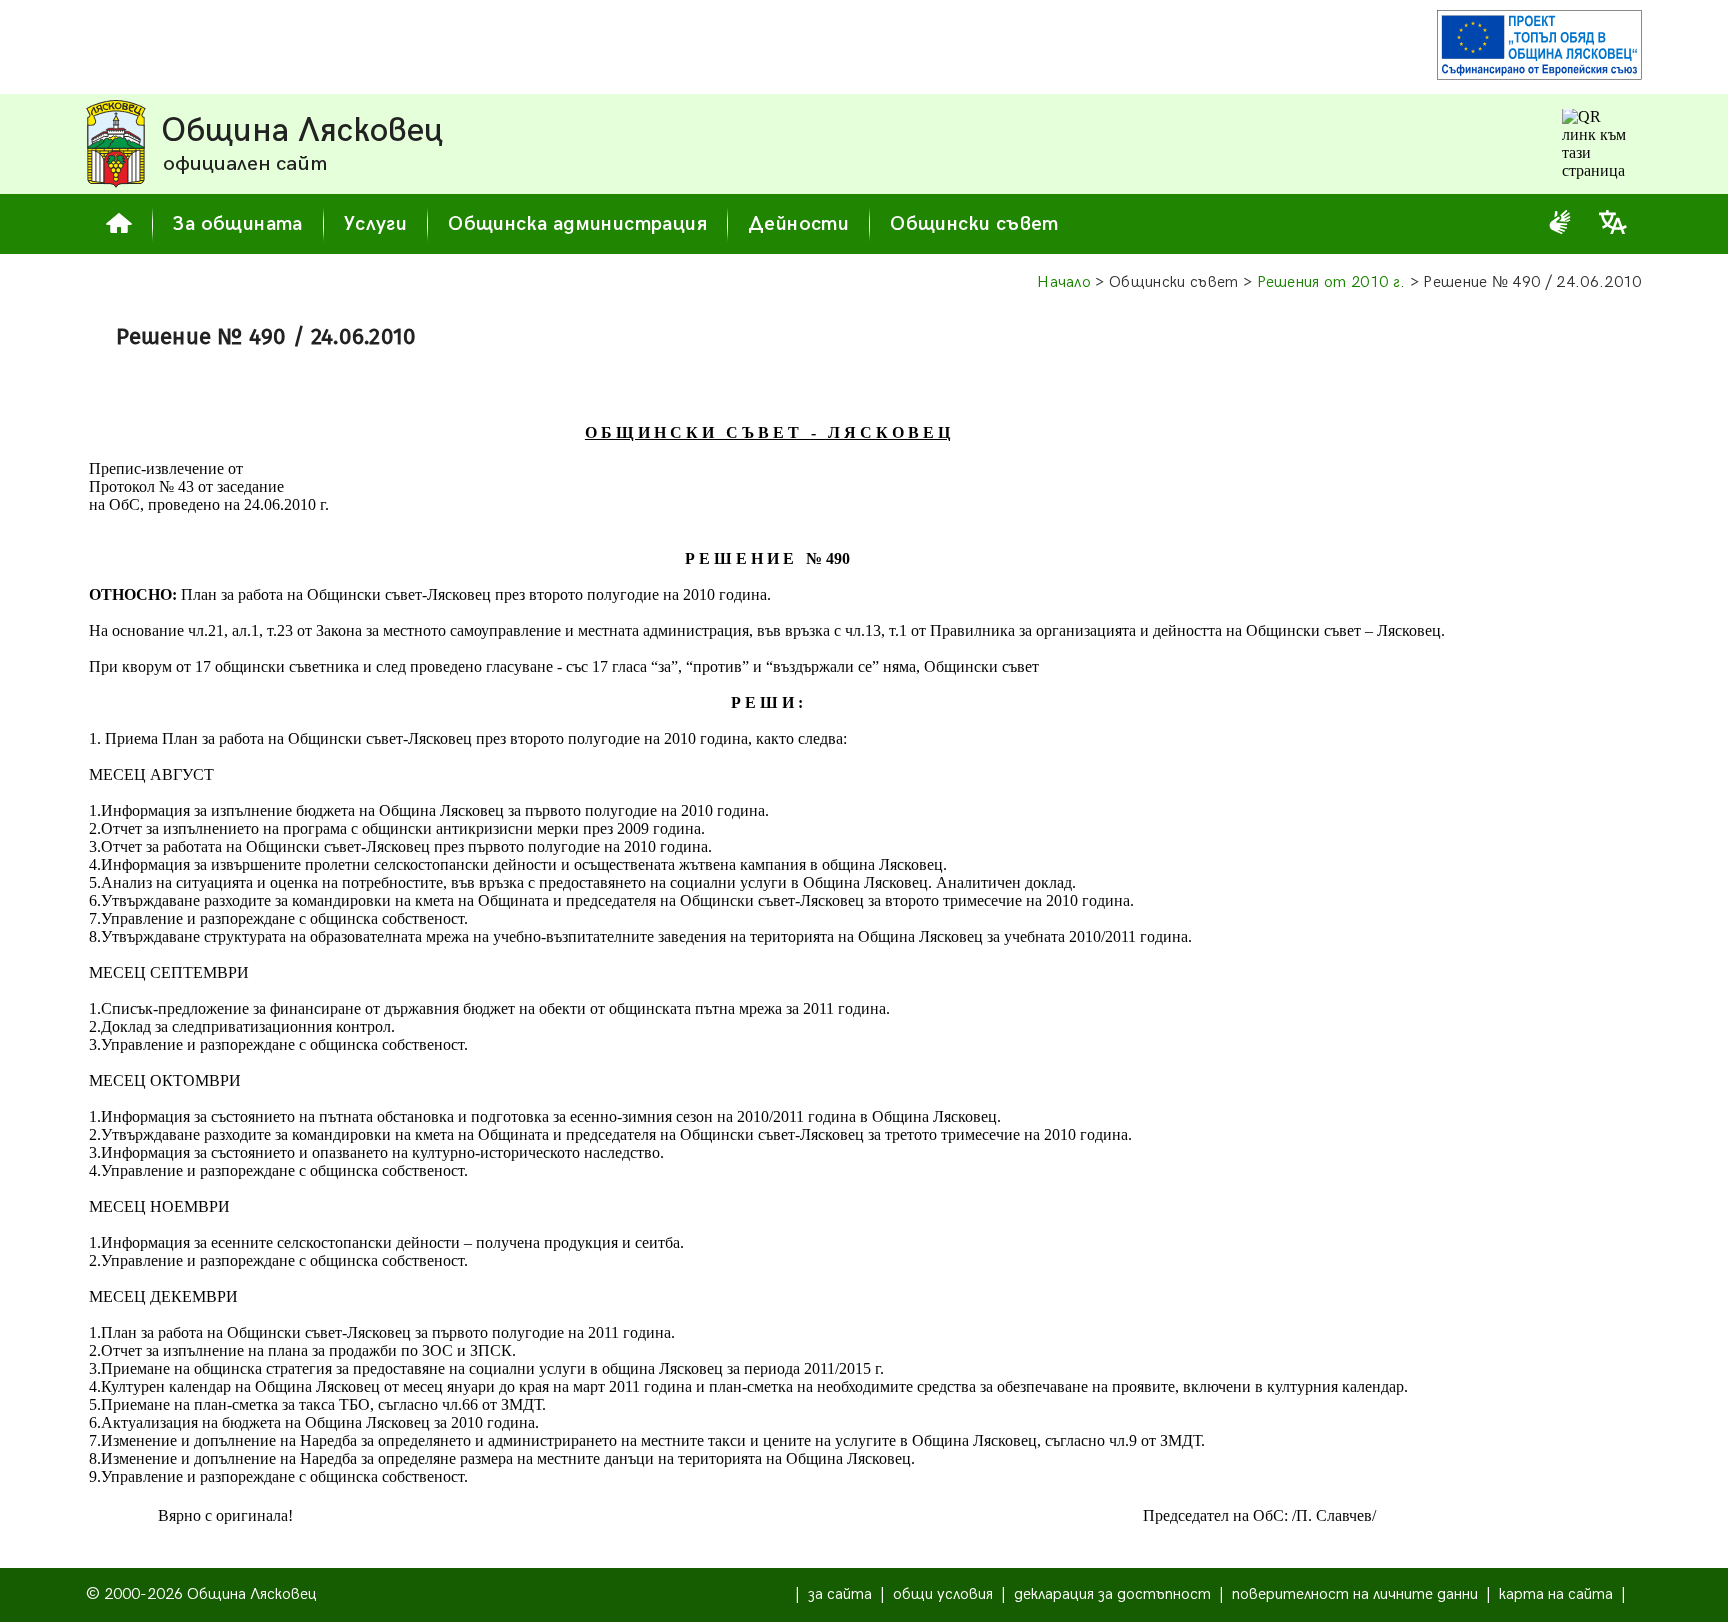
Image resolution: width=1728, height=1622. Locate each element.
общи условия (943, 1594)
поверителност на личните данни (1355, 1594)
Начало (1064, 282)
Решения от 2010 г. (1331, 282)
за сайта (840, 1594)
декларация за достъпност (1112, 1594)
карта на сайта (1556, 1594)
